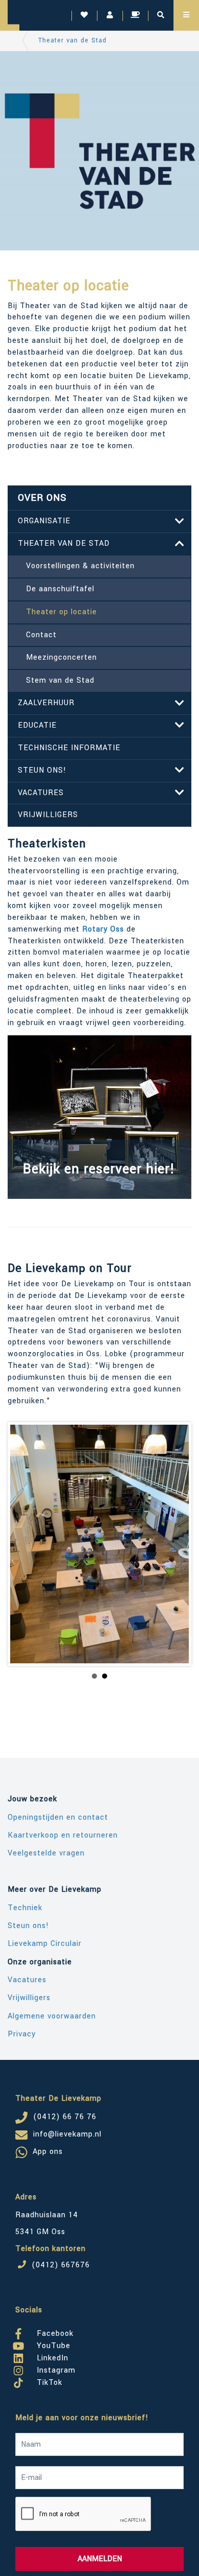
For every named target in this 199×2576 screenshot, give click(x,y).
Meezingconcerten (61, 657)
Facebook (54, 2332)
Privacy (22, 2034)
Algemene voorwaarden (52, 2016)
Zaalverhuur (46, 703)
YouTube (52, 2344)
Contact (41, 635)
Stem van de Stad (60, 680)
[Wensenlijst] (84, 15)
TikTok (48, 2381)
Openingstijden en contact (58, 1817)
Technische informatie (69, 748)
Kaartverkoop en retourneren (63, 1835)
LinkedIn (51, 2356)
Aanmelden (100, 2559)
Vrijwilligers (48, 815)
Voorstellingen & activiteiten (80, 566)
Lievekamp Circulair (45, 1944)
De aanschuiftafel (60, 589)
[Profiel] (110, 15)
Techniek (25, 1908)
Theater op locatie (61, 612)
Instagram (55, 2369)
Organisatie (44, 521)
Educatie (37, 725)
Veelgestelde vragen (46, 1853)
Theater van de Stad (72, 40)
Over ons (42, 498)
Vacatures (41, 793)
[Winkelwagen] (135, 15)
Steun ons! (42, 770)
